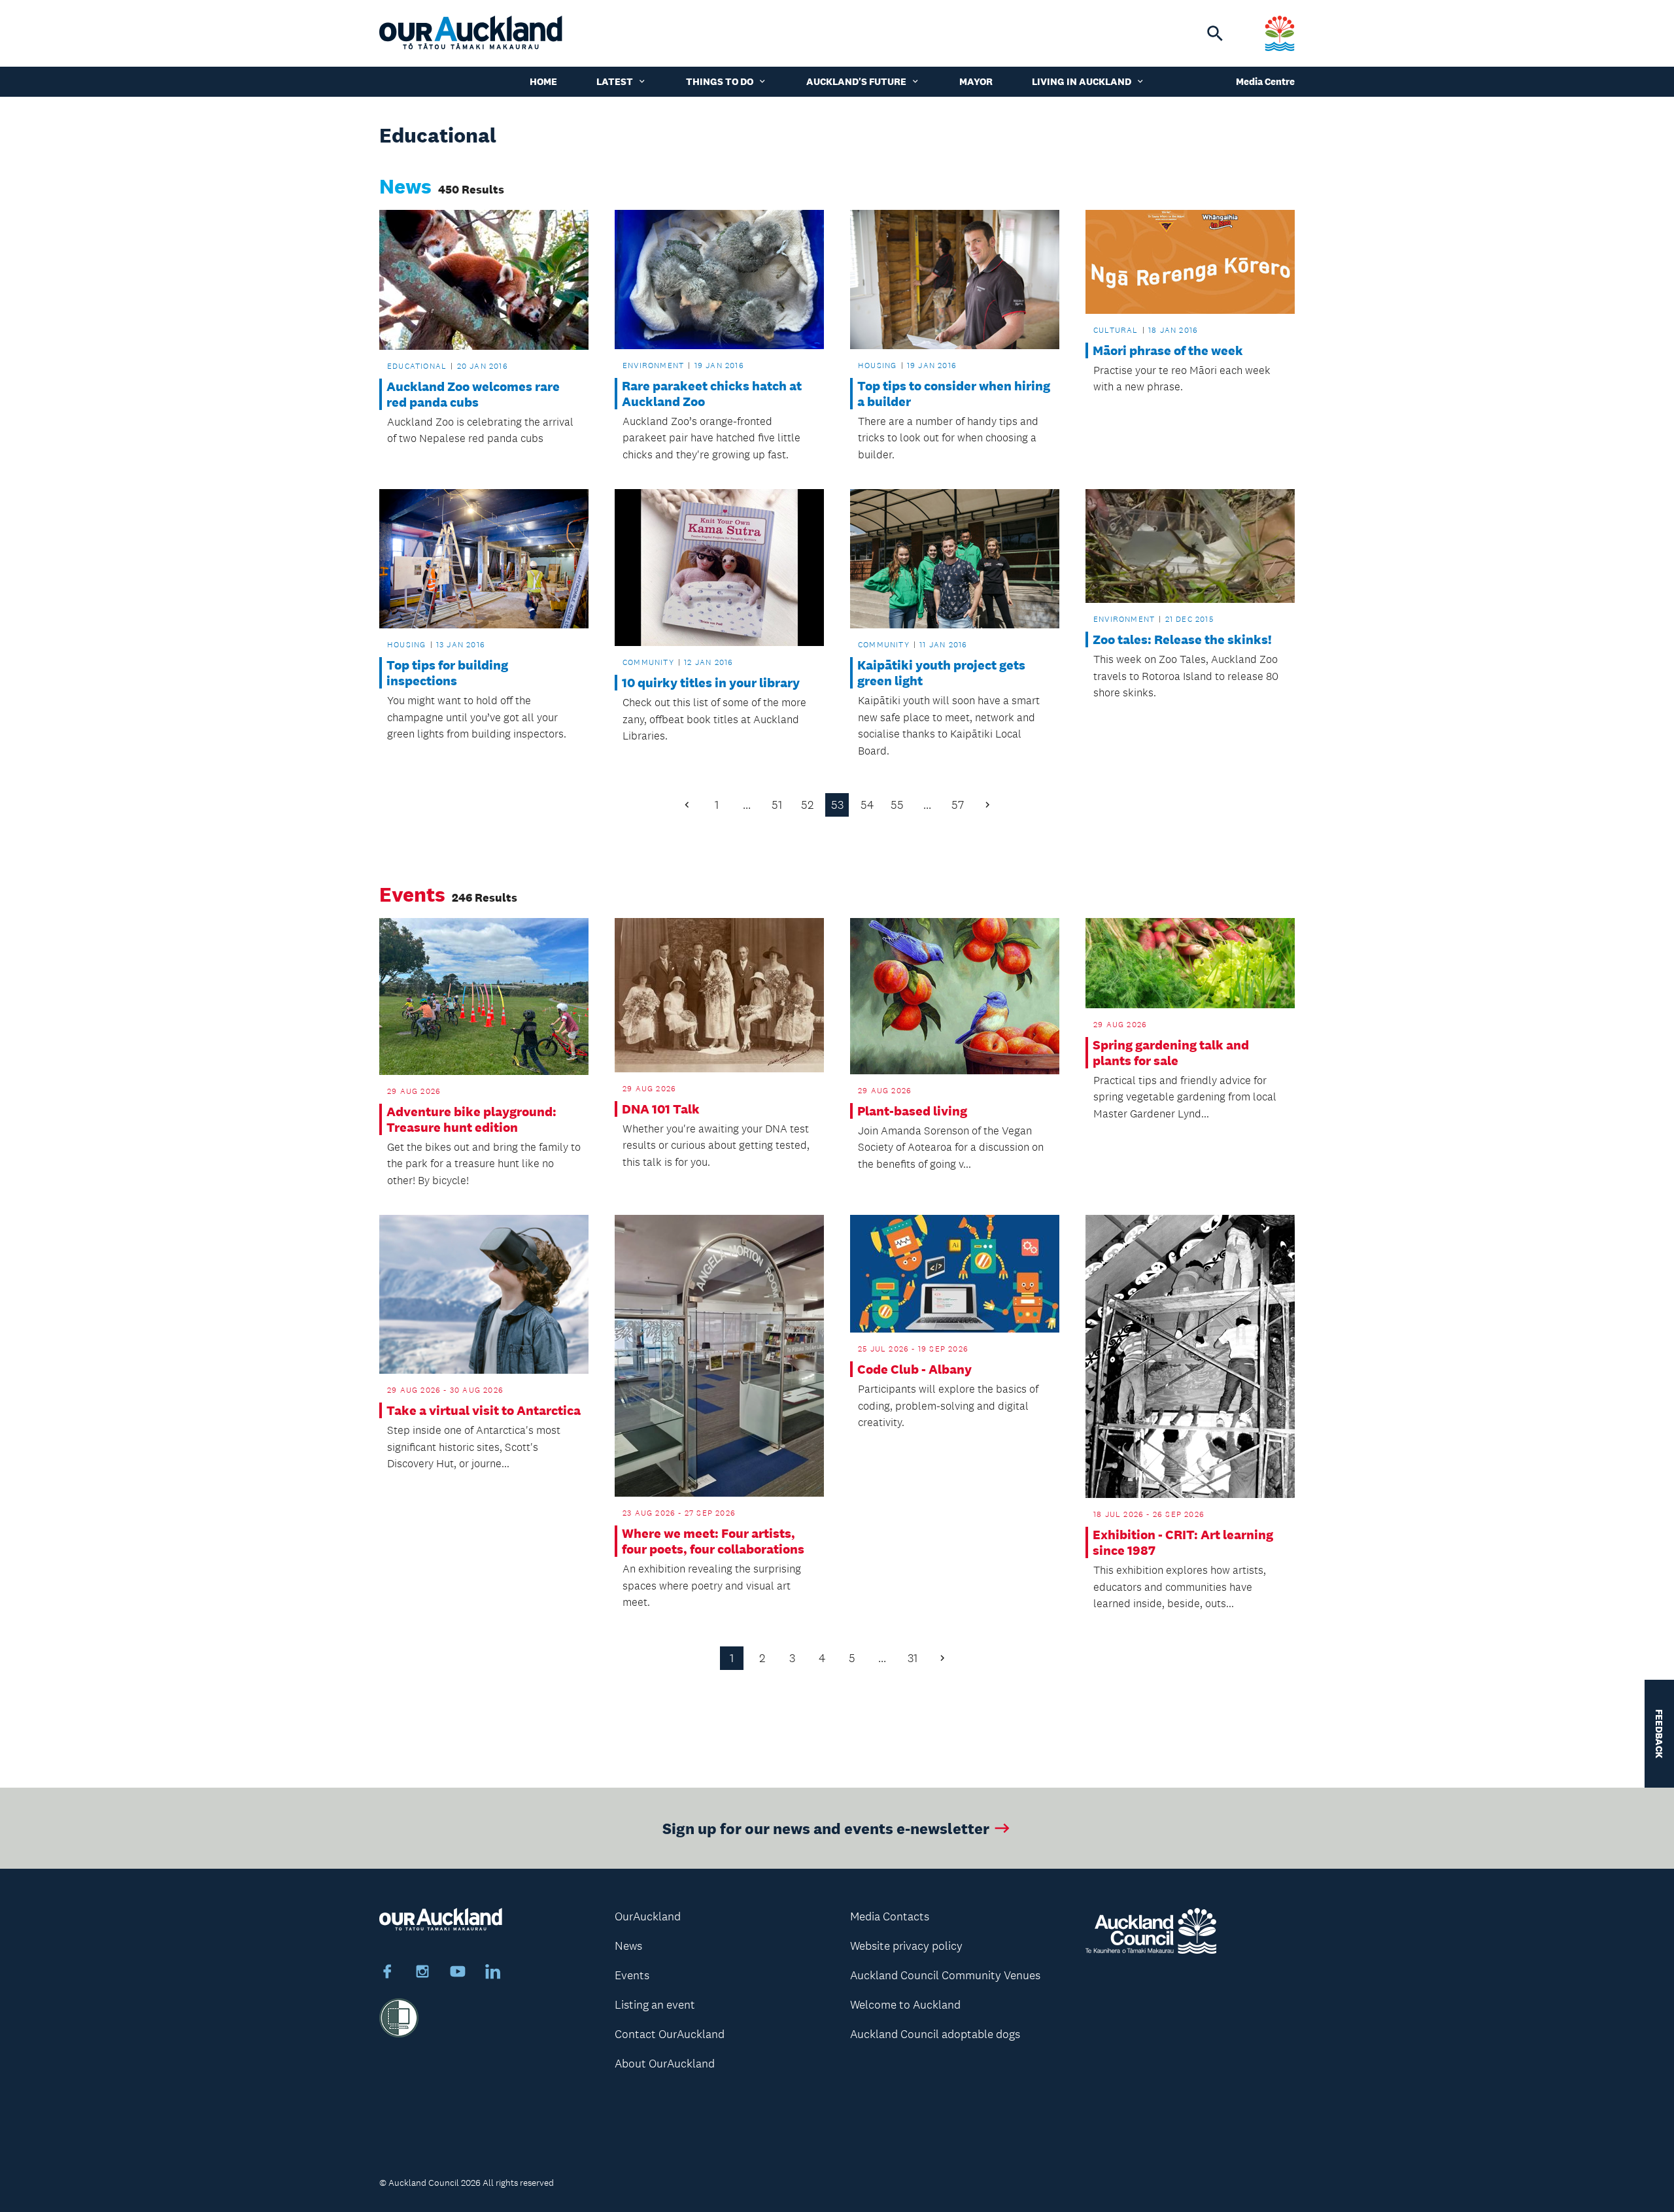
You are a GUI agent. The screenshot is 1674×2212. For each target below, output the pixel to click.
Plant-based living (912, 1111)
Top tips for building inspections (447, 673)
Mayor (976, 81)
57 (958, 805)
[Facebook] (387, 1973)
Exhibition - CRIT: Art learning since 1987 (1183, 1542)
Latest (615, 81)
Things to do (720, 81)
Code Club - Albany (914, 1369)
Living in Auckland (1082, 81)
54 (867, 805)
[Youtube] (458, 1973)
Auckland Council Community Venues (945, 1975)
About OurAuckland (665, 2064)
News (628, 1946)
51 (777, 805)
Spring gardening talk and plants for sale (1171, 1053)
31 (913, 1658)
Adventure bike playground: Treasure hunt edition (471, 1119)
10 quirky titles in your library (711, 683)
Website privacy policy (906, 1946)
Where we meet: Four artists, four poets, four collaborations (713, 1541)
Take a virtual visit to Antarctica (484, 1410)
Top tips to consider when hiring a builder (954, 394)
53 (837, 805)
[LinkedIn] (493, 1973)
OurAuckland (648, 1916)
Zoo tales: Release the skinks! (1182, 639)
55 (897, 805)
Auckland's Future (856, 81)
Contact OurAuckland (670, 2034)
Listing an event (655, 2005)
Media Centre (1265, 81)
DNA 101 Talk (661, 1109)
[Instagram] (422, 1973)
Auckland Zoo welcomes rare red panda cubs (473, 394)
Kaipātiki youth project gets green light (941, 673)
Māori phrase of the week (1168, 350)
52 (807, 805)
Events (632, 1975)
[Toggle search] (1215, 33)
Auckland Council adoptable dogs (935, 2034)
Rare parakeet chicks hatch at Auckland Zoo (712, 394)
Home (543, 81)
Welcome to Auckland (905, 2005)
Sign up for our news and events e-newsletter (826, 1828)
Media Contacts (890, 1916)
